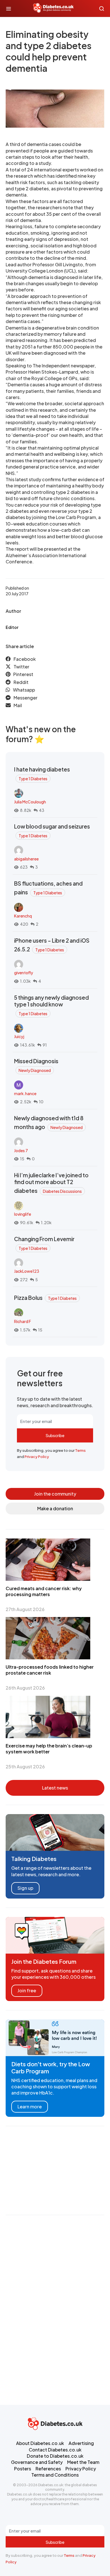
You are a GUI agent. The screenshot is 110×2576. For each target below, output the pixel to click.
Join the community (55, 1494)
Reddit (21, 682)
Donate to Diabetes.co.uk (55, 2456)
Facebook (25, 659)
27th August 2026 (25, 1609)
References (48, 2469)
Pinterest (23, 674)
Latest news (55, 1788)
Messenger (26, 698)
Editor (12, 627)
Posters (23, 2469)
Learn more (30, 2107)
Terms (80, 1450)
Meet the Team (83, 2462)
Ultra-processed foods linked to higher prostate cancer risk (50, 1670)
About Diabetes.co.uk (40, 2443)
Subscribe (55, 1435)
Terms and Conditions (55, 2475)
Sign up (25, 1888)
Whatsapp (24, 690)
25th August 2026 (25, 1767)
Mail (18, 705)
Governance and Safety (37, 2462)
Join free (27, 1990)
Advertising (81, 2443)
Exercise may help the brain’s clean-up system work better (49, 1749)
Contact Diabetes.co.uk (55, 2450)
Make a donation (55, 1508)
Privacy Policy (37, 1457)
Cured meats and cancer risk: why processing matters (44, 1591)
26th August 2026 (25, 1688)
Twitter (21, 667)
